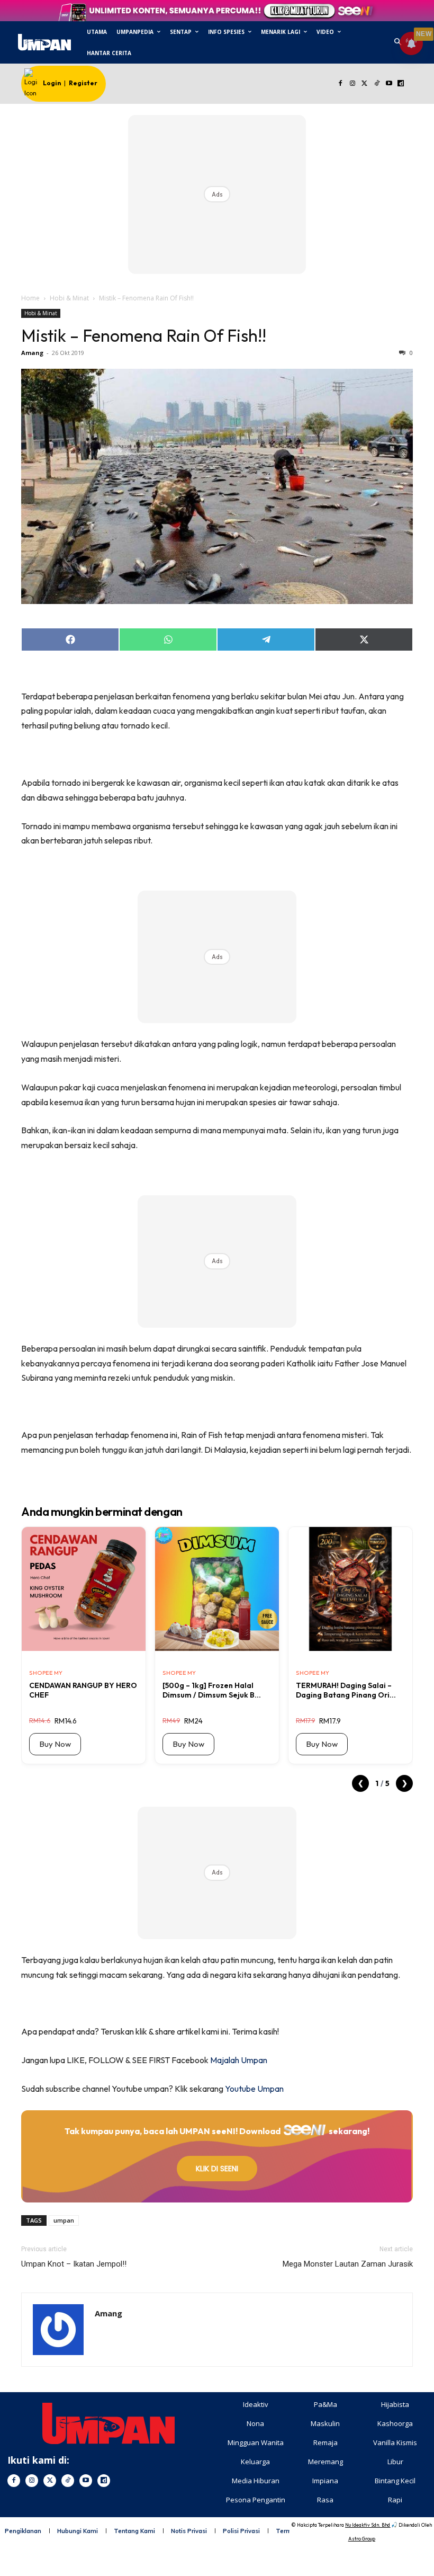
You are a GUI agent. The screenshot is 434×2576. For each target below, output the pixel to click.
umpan (64, 2220)
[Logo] (44, 42)
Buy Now (55, 1744)
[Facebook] (341, 84)
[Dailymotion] (401, 84)
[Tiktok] (377, 84)
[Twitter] (365, 84)
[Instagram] (353, 84)
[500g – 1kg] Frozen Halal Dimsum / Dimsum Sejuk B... (212, 1690)
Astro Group (362, 2539)
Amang (32, 353)
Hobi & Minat (69, 298)
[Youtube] (389, 84)
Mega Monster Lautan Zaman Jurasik (348, 2264)
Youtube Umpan (254, 2089)
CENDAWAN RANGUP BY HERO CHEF (83, 1690)
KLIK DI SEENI (217, 2169)
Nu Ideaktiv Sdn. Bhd (368, 2525)
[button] (398, 43)
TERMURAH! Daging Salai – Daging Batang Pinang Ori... (346, 1690)
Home (30, 298)
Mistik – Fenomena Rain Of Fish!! (144, 335)
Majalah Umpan (239, 2060)
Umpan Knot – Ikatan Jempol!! (74, 2264)
